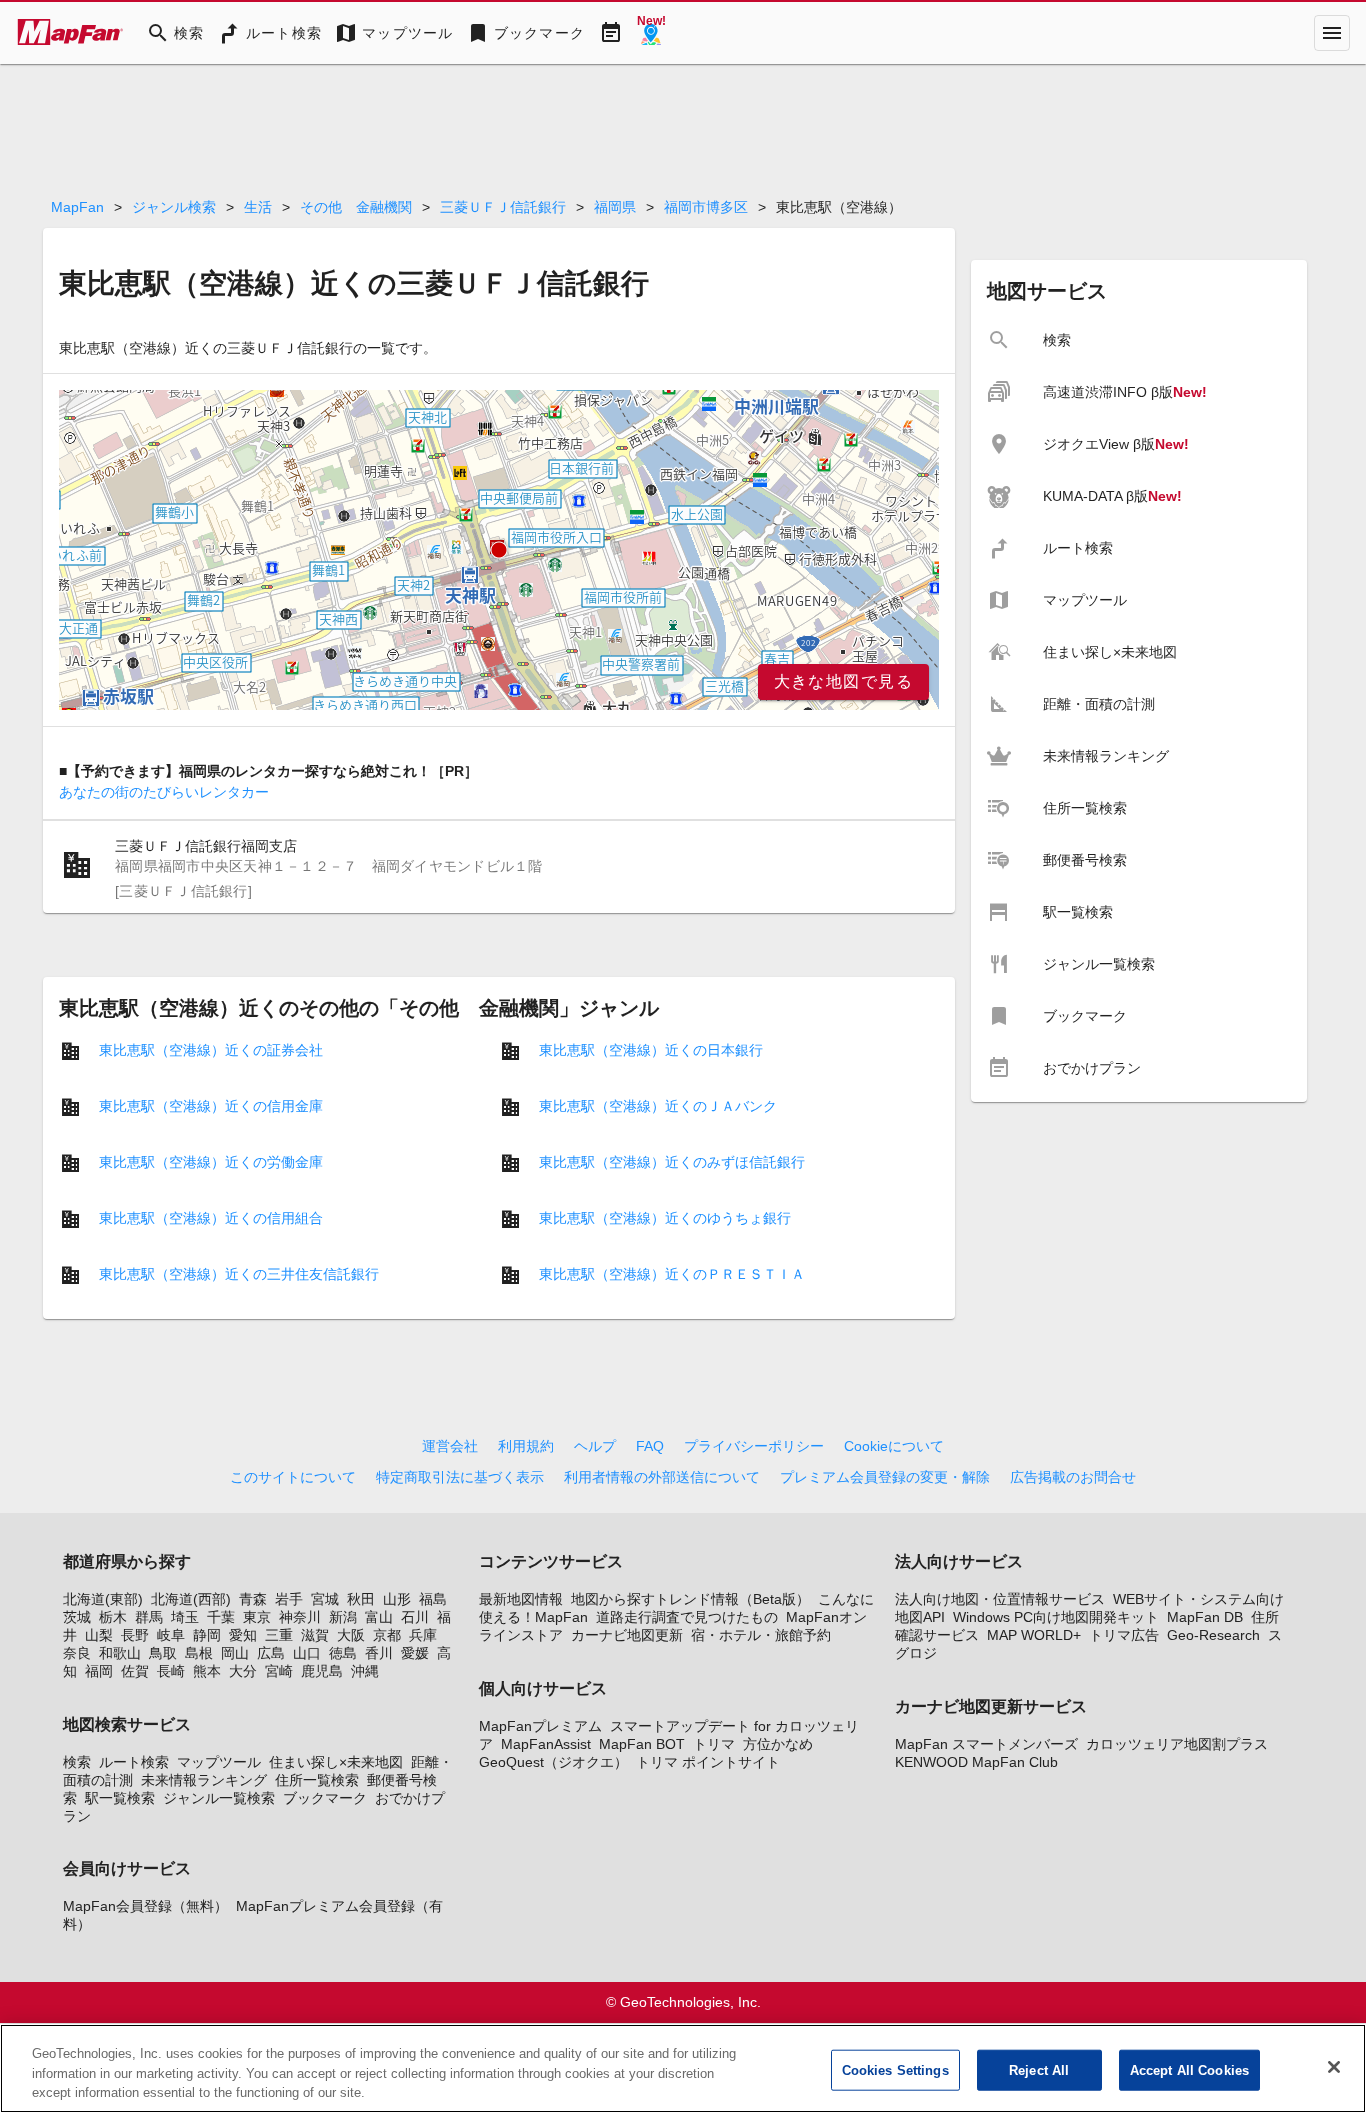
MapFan (77, 207)
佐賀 (135, 1671)
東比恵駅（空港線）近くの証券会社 (211, 1050)
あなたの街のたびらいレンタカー (164, 792)
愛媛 (415, 1653)
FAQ (650, 1446)
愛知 (243, 1635)
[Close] (1334, 2067)
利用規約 (526, 1446)
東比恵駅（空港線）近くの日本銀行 (651, 1050)
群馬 (149, 1617)
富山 (379, 1617)
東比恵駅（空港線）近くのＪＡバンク (658, 1106)
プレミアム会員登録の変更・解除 (885, 1477)
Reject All (1039, 2069)
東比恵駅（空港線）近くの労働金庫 (211, 1162)
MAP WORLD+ (1034, 1635)
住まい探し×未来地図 (336, 1762)
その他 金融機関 (356, 207)
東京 (257, 1617)
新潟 (343, 1617)
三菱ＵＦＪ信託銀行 (503, 207)
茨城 (77, 1617)
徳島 (343, 1653)
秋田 (361, 1599)
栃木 (113, 1617)
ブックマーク (325, 1798)
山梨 (99, 1635)
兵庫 (423, 1635)
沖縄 (365, 1671)
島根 (199, 1653)
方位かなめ (778, 1744)
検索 (77, 1762)
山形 (397, 1599)
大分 (243, 1671)
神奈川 (300, 1617)
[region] (499, 550)
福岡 (99, 1671)
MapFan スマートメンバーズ (986, 1744)
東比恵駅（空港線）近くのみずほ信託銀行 (672, 1162)
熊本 (207, 1671)
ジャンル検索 (174, 207)
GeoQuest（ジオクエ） (553, 1762)
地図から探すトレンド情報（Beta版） (690, 1599)
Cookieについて (894, 1446)
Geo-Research (1213, 1635)
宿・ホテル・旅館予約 (761, 1635)
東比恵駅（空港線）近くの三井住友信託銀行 (239, 1274)
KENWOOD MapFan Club (976, 1762)
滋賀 (315, 1635)
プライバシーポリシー (754, 1446)
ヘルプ (595, 1446)
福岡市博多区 (706, 207)
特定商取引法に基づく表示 (460, 1477)
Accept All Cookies (1189, 2069)
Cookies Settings (895, 2069)
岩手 (289, 1599)
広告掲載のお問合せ (1073, 1477)
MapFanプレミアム (540, 1726)
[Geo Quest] (651, 33)
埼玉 (185, 1617)
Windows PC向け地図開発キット (1056, 1617)
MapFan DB (1205, 1617)
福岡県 (615, 207)
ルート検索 (134, 1762)
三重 (279, 1635)
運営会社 (450, 1446)
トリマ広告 (1124, 1635)
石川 (415, 1617)
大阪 (351, 1635)
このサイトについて (293, 1477)
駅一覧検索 (120, 1798)
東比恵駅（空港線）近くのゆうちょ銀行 (665, 1218)
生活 (258, 207)
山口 (307, 1653)
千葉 (221, 1617)
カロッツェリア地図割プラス (1177, 1744)
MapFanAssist (546, 1744)
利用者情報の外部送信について (662, 1477)
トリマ (714, 1744)
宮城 (325, 1599)
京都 (387, 1635)
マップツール (219, 1762)
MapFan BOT (642, 1744)
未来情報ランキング (204, 1780)
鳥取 (163, 1653)
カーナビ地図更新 (627, 1635)
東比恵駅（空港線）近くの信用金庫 (211, 1106)
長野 (135, 1635)
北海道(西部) (191, 1599)
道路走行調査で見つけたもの (687, 1617)
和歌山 (120, 1653)
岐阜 (171, 1635)
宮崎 (279, 1671)
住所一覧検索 (317, 1780)
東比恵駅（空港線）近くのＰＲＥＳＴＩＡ (672, 1274)
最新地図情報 (521, 1599)
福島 (433, 1599)
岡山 (235, 1653)
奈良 (77, 1653)
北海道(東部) (103, 1599)
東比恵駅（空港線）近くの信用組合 (211, 1218)
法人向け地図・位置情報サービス (1000, 1599)
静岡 (207, 1635)
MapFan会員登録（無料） (145, 1906)
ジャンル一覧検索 (219, 1798)
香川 (379, 1653)
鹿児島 (322, 1671)
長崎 (171, 1671)
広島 (271, 1653)
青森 (253, 1599)
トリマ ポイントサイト (708, 1762)
